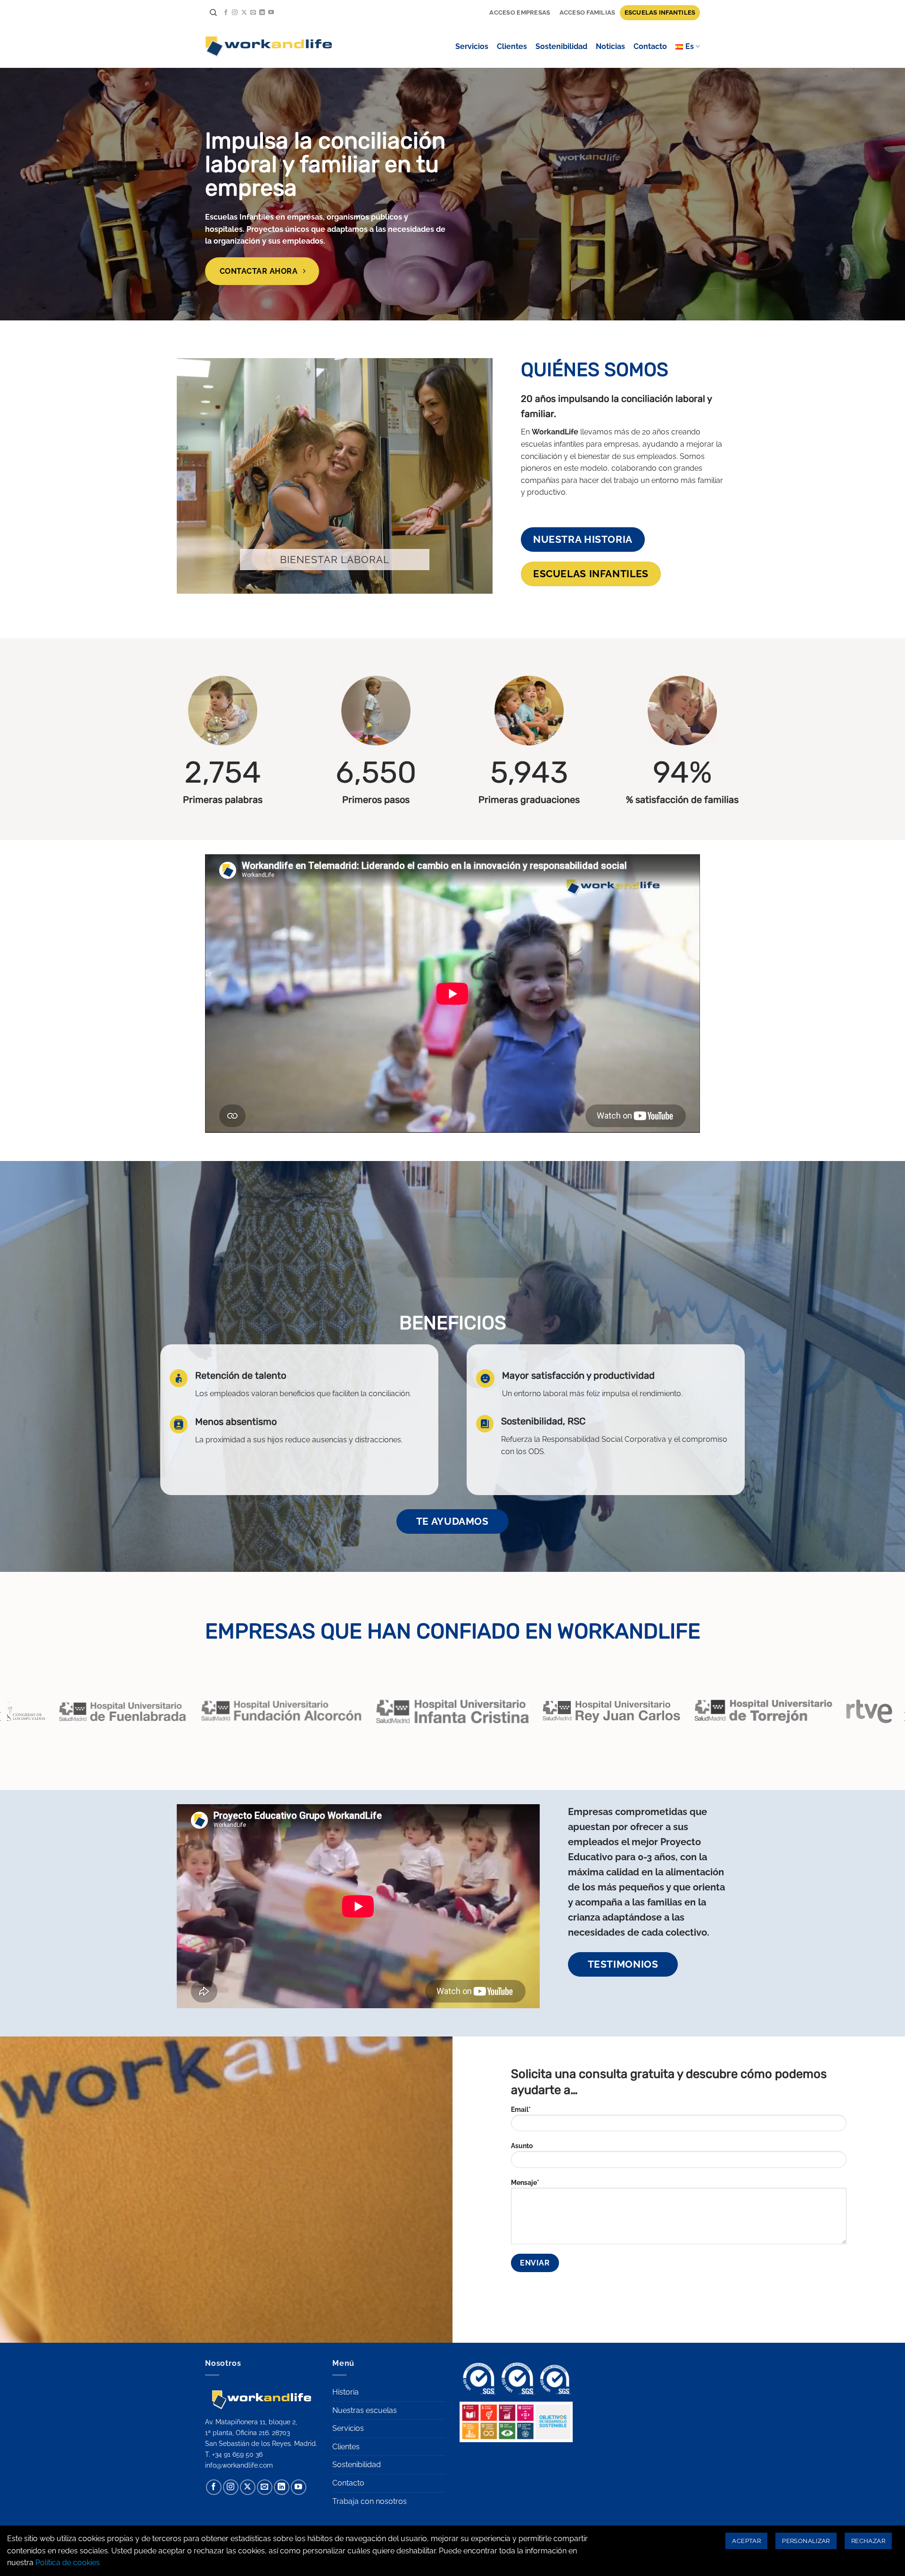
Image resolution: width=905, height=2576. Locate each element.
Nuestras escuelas (365, 2410)
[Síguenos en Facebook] (226, 13)
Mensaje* (525, 2182)
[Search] (213, 13)
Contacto (650, 46)
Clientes (512, 46)
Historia (346, 2392)
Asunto (522, 2146)
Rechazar (868, 2541)
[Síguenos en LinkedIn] (262, 13)
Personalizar (806, 2541)
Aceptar (746, 2541)
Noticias (610, 46)
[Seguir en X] (244, 13)
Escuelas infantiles (660, 12)
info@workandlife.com (239, 2465)
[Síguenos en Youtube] (271, 13)
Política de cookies (68, 2563)
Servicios (472, 46)
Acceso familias (588, 12)
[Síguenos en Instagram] (235, 13)
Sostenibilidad (561, 46)
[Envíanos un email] (253, 13)
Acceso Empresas (520, 12)
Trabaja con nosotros (370, 2501)
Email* (521, 2109)
